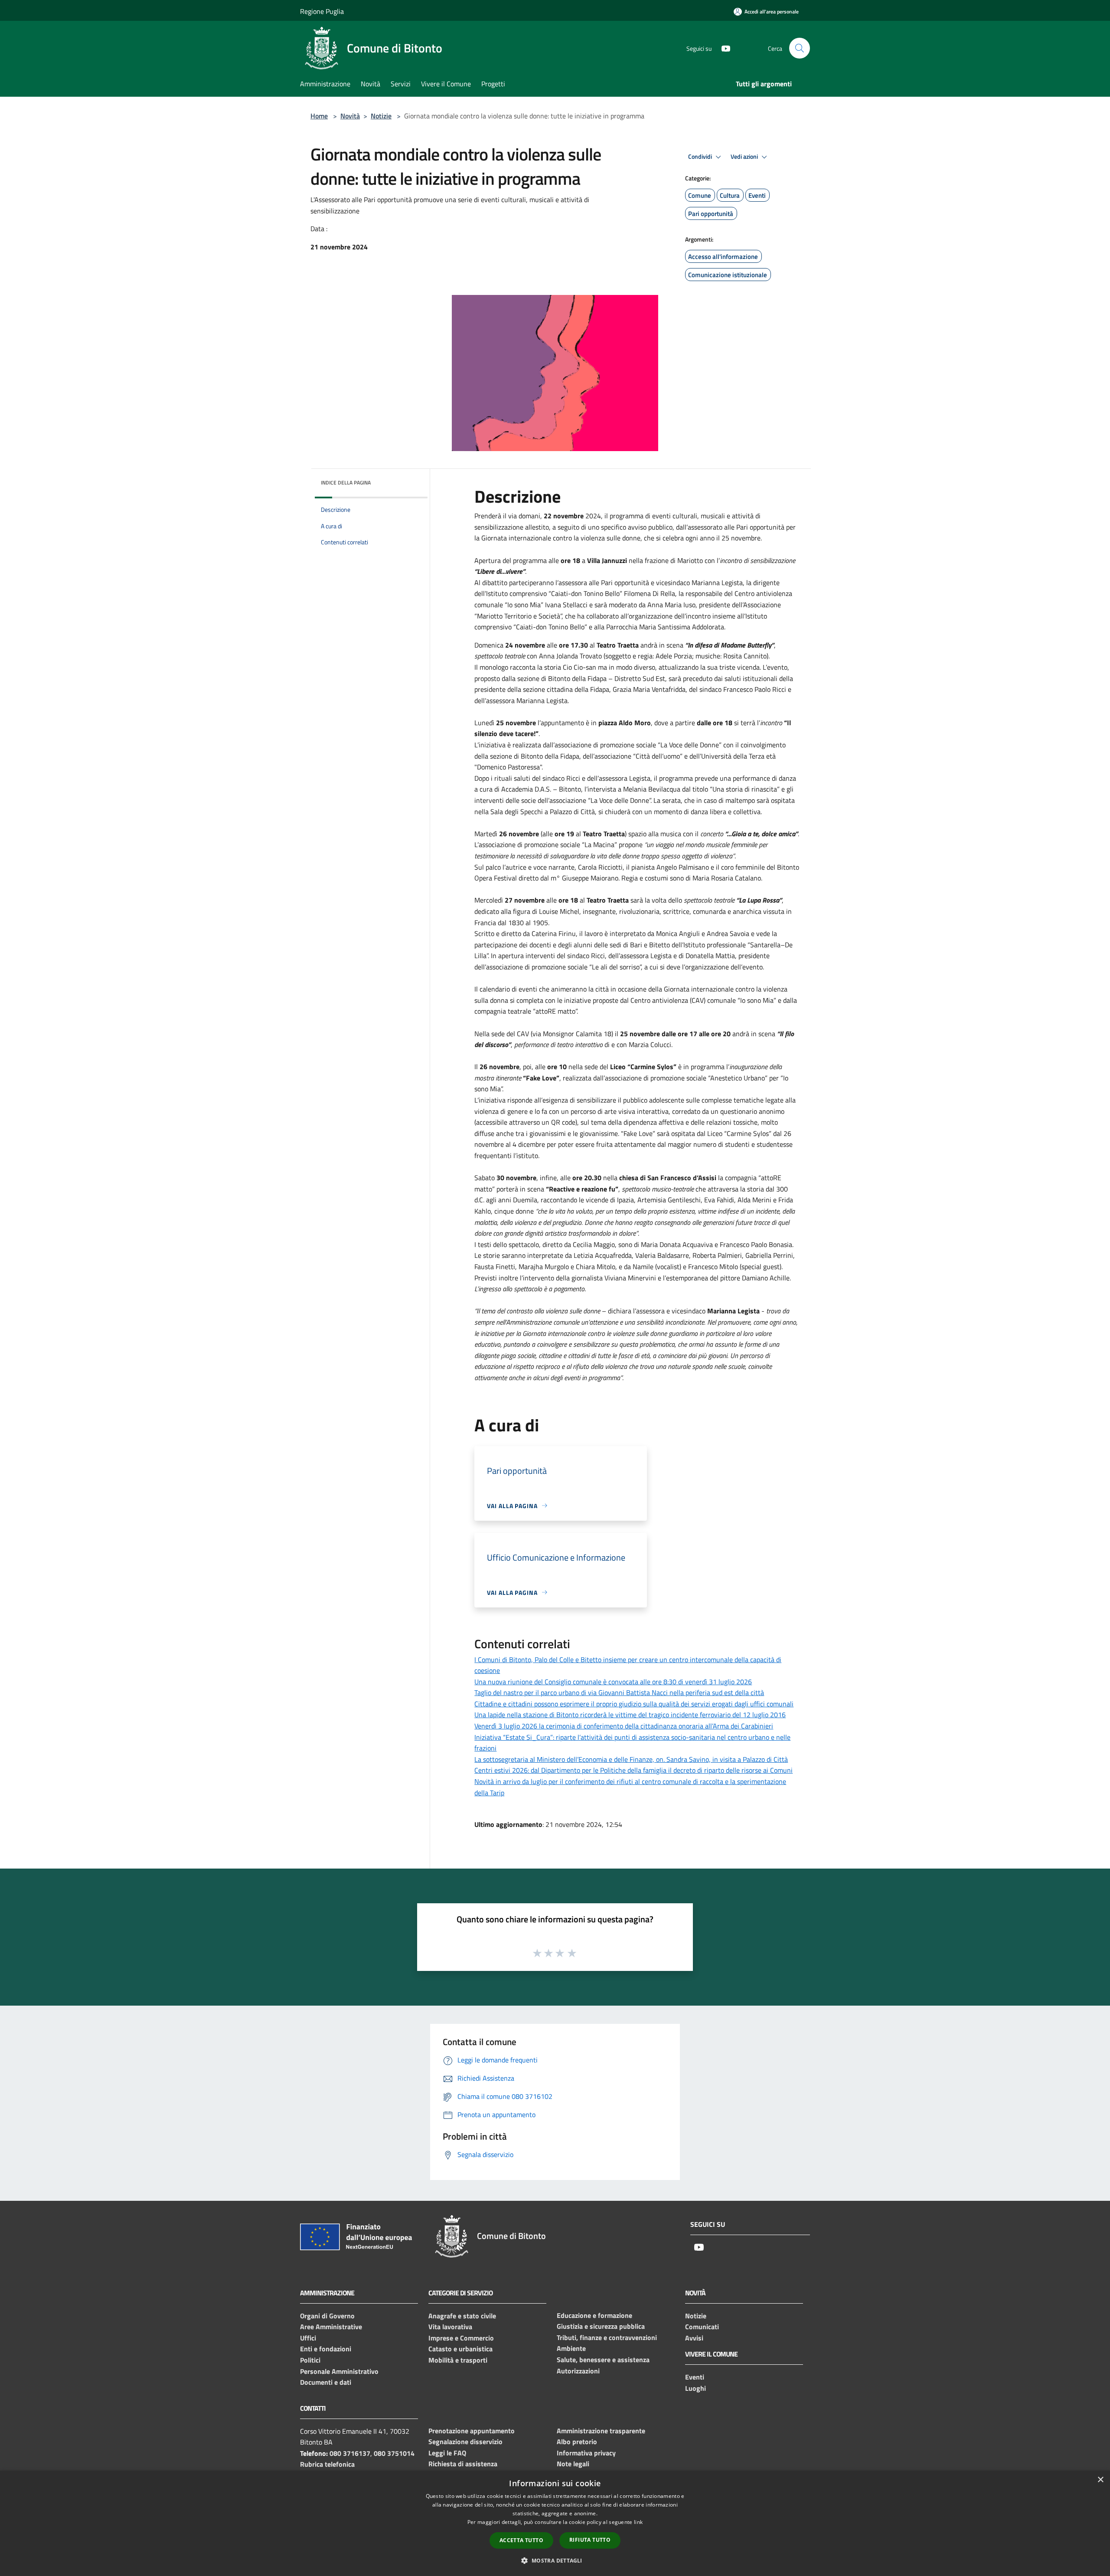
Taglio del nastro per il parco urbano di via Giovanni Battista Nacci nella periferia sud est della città (619, 1692)
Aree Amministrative (331, 2327)
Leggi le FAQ (447, 2453)
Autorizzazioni (578, 2371)
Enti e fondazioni (326, 2349)
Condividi (701, 157)
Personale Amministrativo (339, 2371)
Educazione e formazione (594, 2315)
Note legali (573, 2464)
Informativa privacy (586, 2453)
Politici (310, 2360)
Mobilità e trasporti (458, 2360)
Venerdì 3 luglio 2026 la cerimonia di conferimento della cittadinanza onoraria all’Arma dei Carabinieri (624, 1726)
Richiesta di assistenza (463, 2464)
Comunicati (702, 2327)
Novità (350, 116)
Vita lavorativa (450, 2327)
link (638, 2522)
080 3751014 (394, 2453)
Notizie (381, 116)
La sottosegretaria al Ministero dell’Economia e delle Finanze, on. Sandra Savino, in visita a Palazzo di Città (631, 1759)
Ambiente (571, 2348)
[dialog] (555, 2523)
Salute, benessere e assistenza (603, 2360)
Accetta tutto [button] (521, 2540)
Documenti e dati (326, 2382)
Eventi (695, 2377)
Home (319, 116)
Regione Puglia (322, 11)
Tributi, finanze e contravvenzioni (607, 2337)
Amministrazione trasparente (601, 2431)
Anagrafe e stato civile (462, 2316)
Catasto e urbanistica (460, 2349)
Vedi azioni (745, 157)
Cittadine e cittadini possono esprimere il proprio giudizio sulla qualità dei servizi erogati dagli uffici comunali (634, 1704)
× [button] (1100, 2480)
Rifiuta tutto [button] (590, 2540)
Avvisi (694, 2338)
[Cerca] (800, 48)
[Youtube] (722, 48)
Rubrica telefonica (327, 2464)
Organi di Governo (327, 2316)
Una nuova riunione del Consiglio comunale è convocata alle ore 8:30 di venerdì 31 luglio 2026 (613, 1682)
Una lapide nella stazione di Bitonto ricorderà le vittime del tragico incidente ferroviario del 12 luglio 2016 (630, 1715)
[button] (555, 2560)
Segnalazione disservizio (465, 2442)
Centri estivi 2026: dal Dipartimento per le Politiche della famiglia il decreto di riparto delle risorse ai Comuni (633, 1770)
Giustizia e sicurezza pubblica (601, 2326)
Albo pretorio (577, 2442)
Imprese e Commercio (461, 2338)
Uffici (308, 2338)
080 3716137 (350, 2453)
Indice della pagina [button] (346, 483)
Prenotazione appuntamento (472, 2431)
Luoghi (695, 2388)
